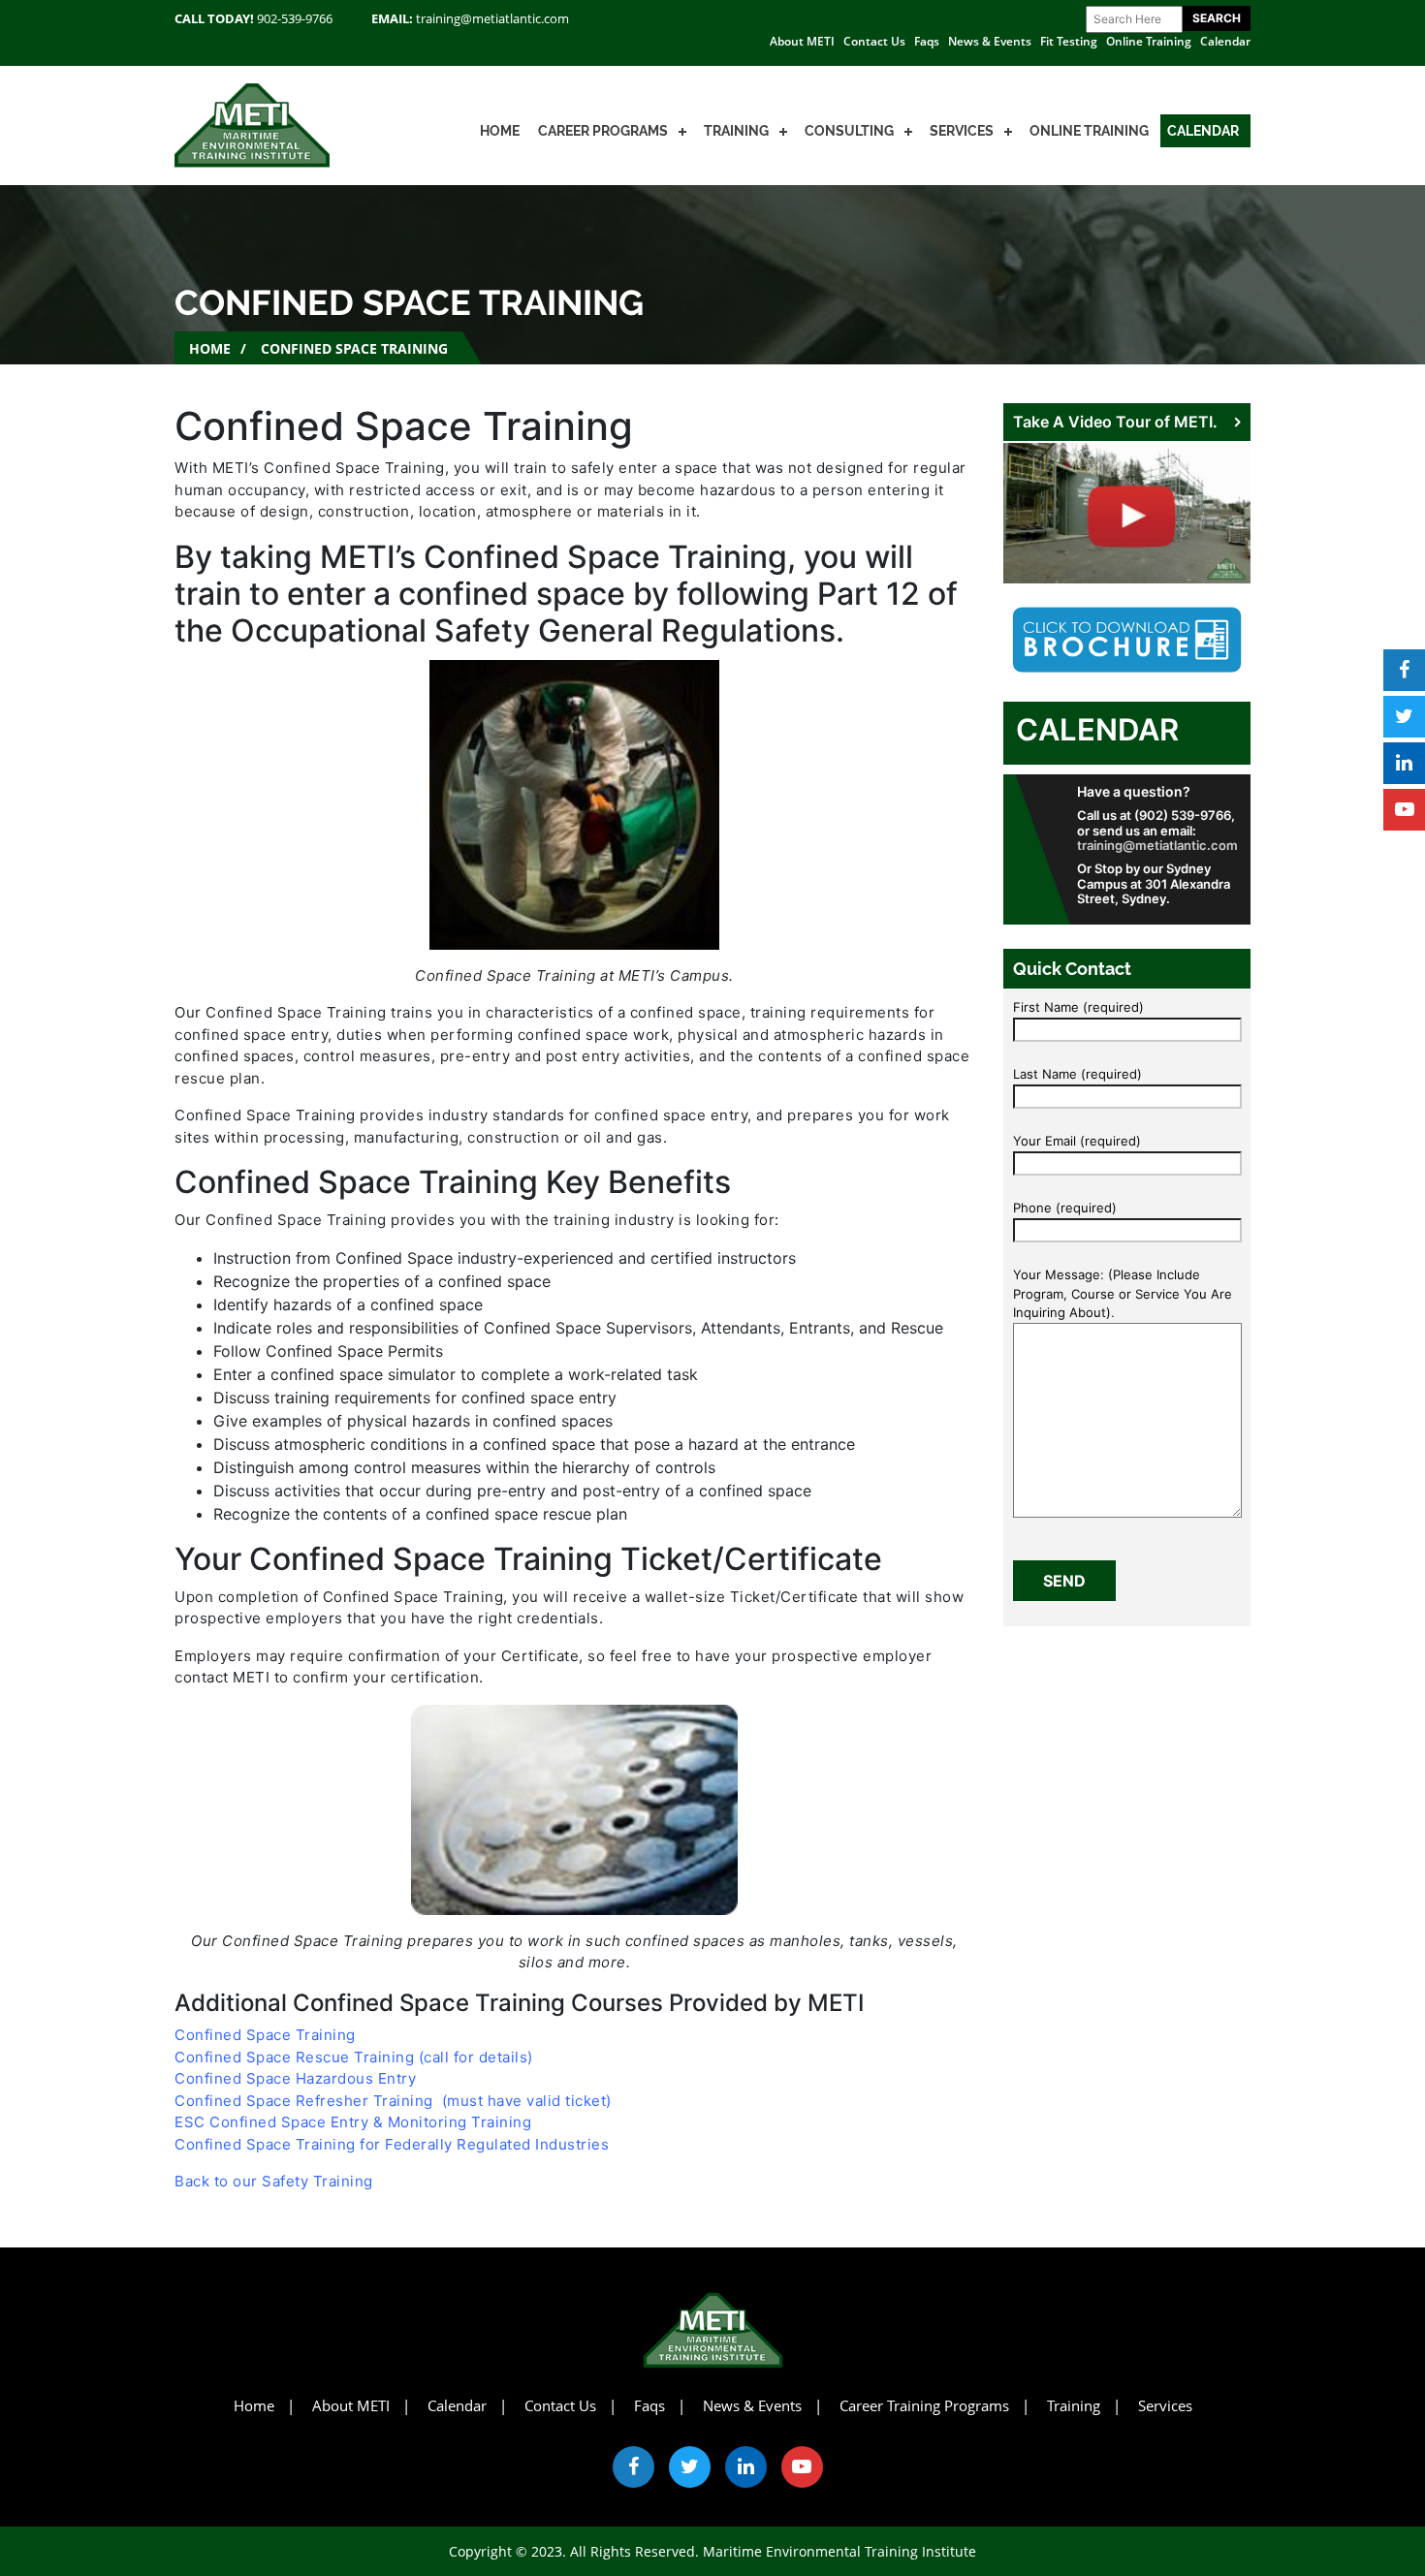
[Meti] (252, 124)
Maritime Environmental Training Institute (839, 2551)
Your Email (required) (1077, 1141)
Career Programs (603, 131)
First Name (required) (1078, 1007)
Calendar (1225, 41)
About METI (802, 41)
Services (962, 131)
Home (500, 131)
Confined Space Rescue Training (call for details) (354, 2057)
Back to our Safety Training (274, 2181)
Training (736, 131)
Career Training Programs (924, 2405)
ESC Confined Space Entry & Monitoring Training (353, 2122)
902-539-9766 (295, 18)
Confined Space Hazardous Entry (295, 2078)
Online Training (1149, 41)
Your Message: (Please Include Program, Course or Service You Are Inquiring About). (1123, 1293)
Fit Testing (1069, 41)
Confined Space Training (265, 2035)
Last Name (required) (1077, 1074)
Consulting (849, 131)
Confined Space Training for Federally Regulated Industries (392, 2144)
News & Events (990, 41)
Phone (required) (1065, 1208)
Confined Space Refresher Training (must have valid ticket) (393, 2101)
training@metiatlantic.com (492, 18)
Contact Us (874, 41)
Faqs (927, 41)
